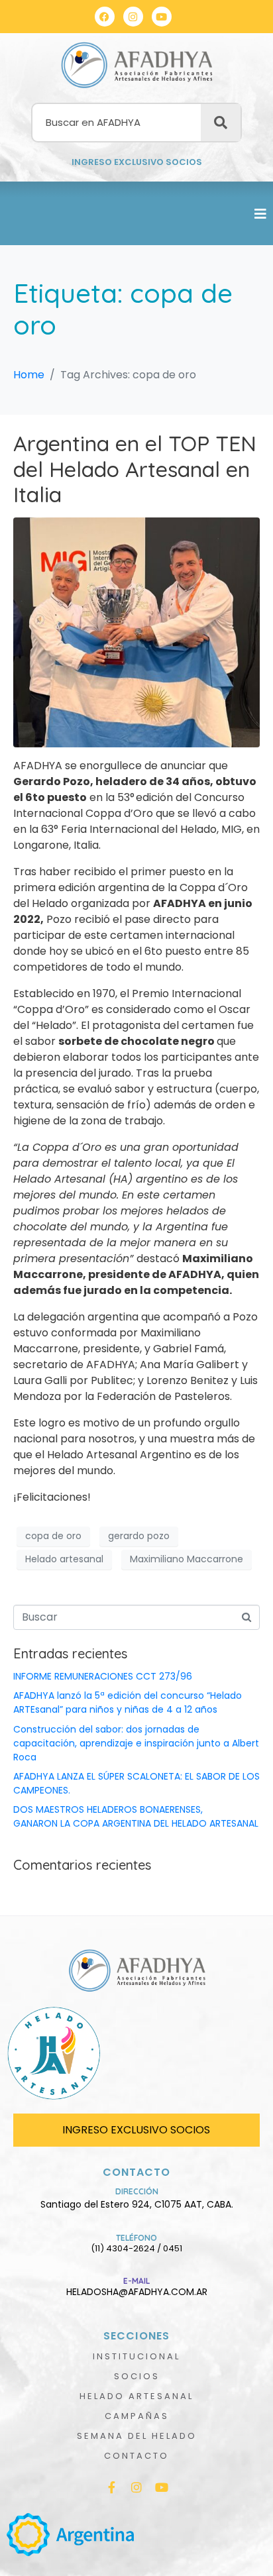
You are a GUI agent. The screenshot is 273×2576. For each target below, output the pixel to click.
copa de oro (53, 1536)
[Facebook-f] (111, 2487)
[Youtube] (162, 17)
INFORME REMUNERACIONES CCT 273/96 (103, 1676)
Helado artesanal (64, 1559)
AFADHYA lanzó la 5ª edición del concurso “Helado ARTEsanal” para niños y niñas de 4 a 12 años (128, 1702)
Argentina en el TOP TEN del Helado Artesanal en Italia (135, 469)
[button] (260, 214)
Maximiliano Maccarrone (187, 1559)
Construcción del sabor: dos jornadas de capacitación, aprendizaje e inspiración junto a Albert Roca (136, 1743)
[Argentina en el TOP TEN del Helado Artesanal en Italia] (136, 632)
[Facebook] (105, 17)
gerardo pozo (139, 1536)
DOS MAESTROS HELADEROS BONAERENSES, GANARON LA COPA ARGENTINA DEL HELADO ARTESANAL (136, 1816)
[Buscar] (221, 123)
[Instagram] (133, 17)
